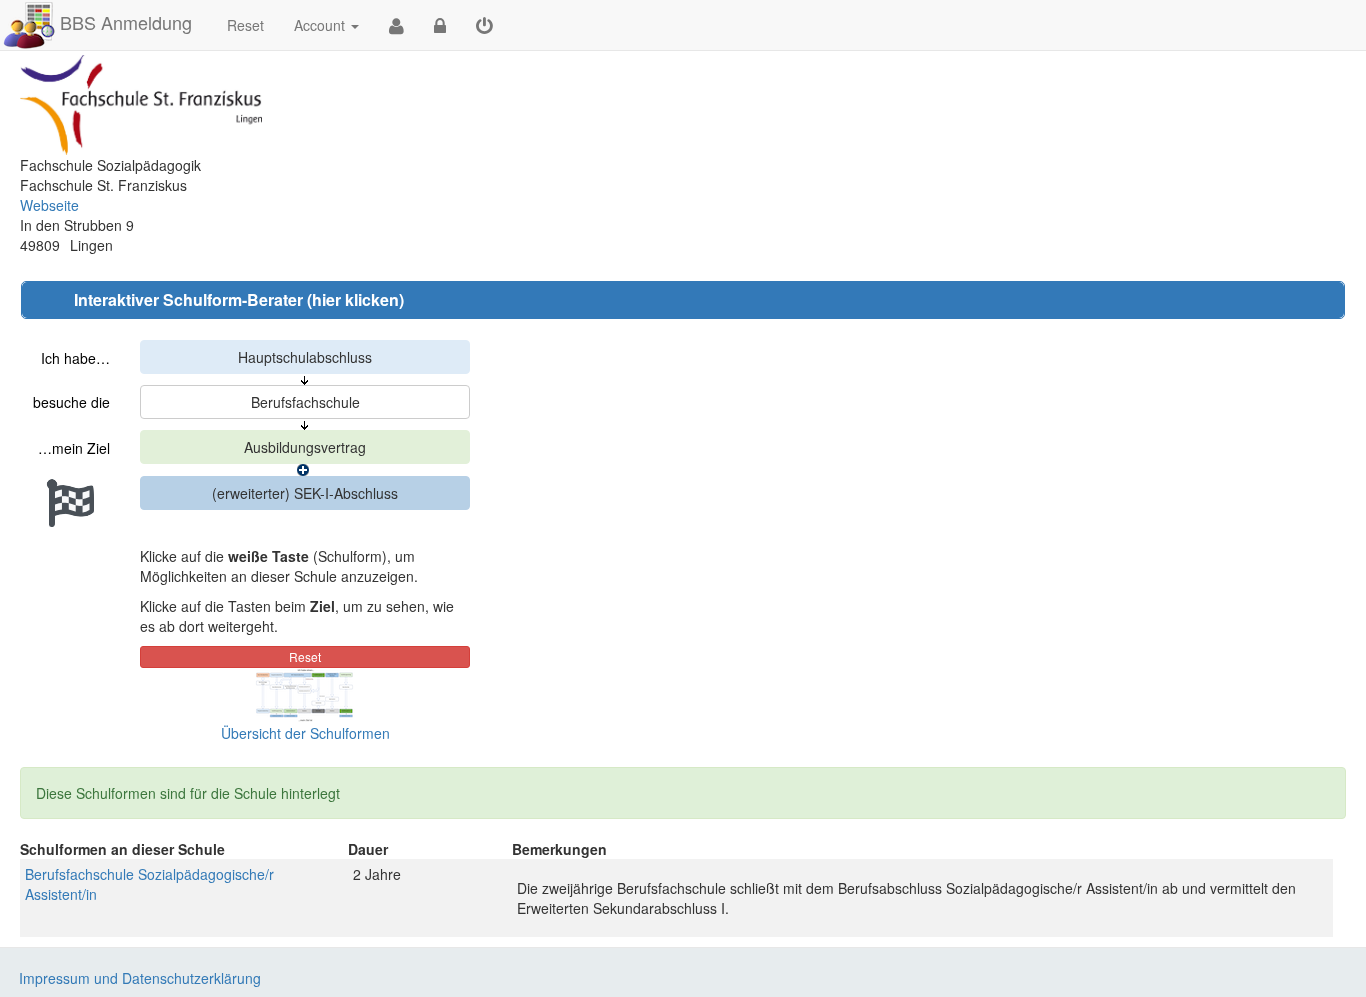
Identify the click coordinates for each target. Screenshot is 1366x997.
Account (319, 25)
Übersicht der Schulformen (305, 733)
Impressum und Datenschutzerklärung (140, 978)
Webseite (49, 205)
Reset (245, 25)
